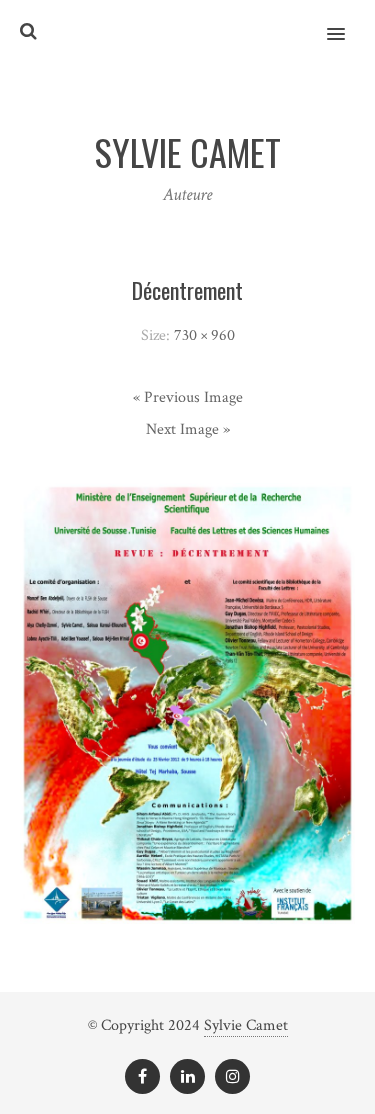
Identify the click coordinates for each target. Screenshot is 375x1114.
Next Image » (188, 429)
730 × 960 (204, 335)
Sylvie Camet (246, 1025)
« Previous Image (188, 397)
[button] (347, 21)
